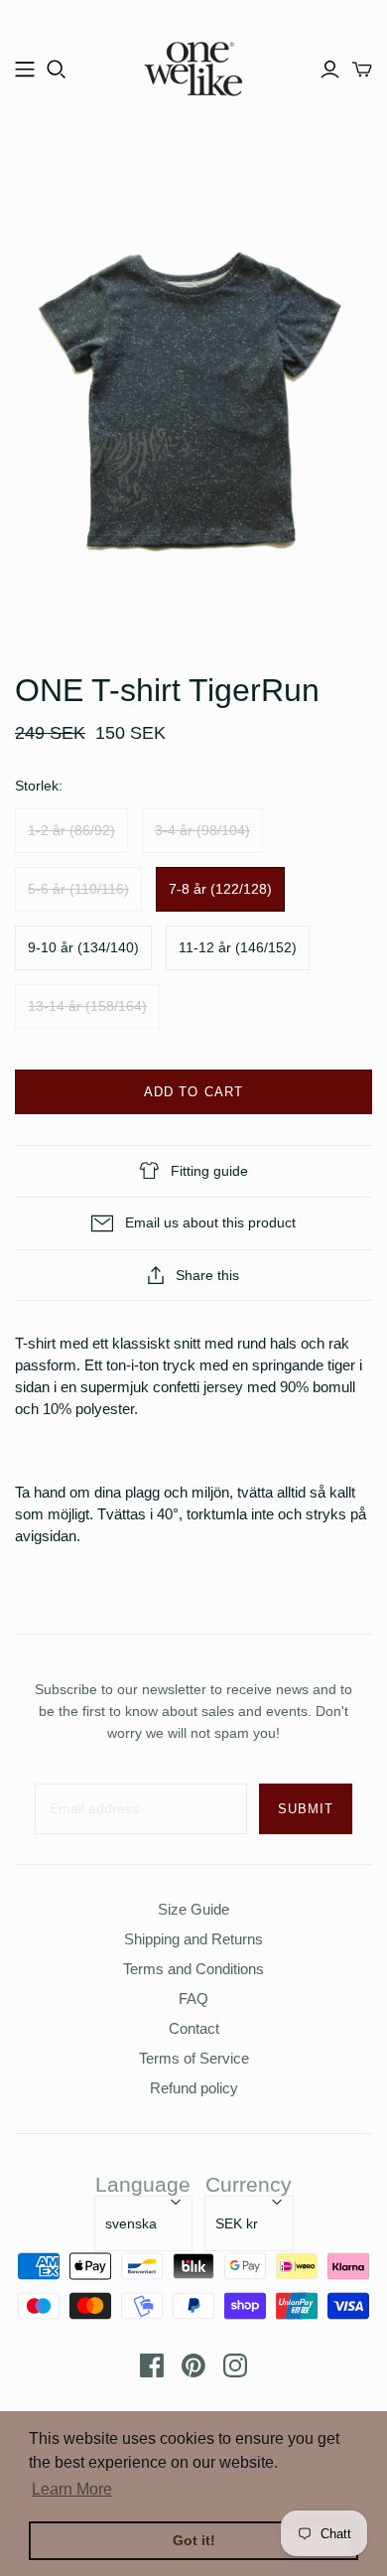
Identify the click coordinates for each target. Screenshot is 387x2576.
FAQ (193, 1999)
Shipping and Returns (193, 1939)
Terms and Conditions (193, 1969)
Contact (194, 2028)
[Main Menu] (25, 70)
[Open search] (57, 70)
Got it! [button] (194, 2540)
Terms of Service (194, 2058)
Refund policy (194, 2088)
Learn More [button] (72, 2489)
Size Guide (193, 1909)
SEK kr (237, 2223)
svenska (131, 2223)
